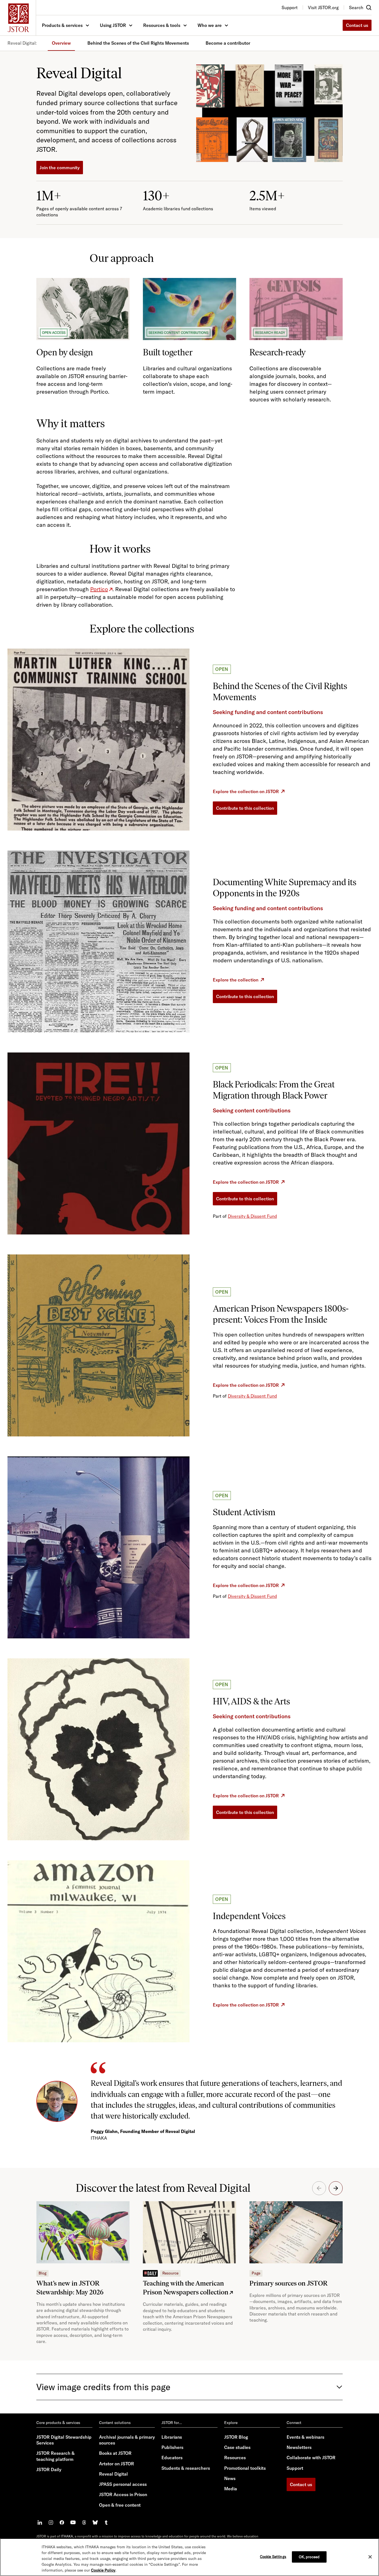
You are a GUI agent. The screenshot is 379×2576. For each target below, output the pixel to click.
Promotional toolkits (245, 2468)
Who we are (210, 25)
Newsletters (299, 2447)
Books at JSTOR (115, 2453)
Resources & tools (162, 25)
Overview (61, 43)
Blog (42, 2273)
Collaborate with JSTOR (311, 2458)
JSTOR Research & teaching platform (55, 2456)
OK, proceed (309, 2557)
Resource (170, 2273)
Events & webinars (305, 2437)
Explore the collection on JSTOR (246, 791)
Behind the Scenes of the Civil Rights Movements (138, 43)
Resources (235, 2458)
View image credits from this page (103, 2387)
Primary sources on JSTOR (289, 2283)
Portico (99, 589)
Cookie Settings (273, 2556)
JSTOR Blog (236, 2437)
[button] (336, 2188)
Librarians (172, 2437)
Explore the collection (236, 980)
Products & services (62, 25)
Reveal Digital (113, 2474)
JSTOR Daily (49, 2469)
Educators (172, 2458)
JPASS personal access (123, 2484)
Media (231, 2489)
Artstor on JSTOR (117, 2464)
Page (256, 2273)
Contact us (357, 25)
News (230, 2478)
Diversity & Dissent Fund (252, 1216)
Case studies (237, 2447)
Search (356, 7)
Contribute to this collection (245, 808)
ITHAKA (67, 2536)
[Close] (370, 2557)
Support (295, 2468)
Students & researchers (186, 2468)
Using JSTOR (113, 25)
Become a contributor (228, 43)
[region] (189, 2557)
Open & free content (120, 2505)
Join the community (60, 168)
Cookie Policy (103, 2570)
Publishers (172, 2447)
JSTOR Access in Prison (123, 2494)
